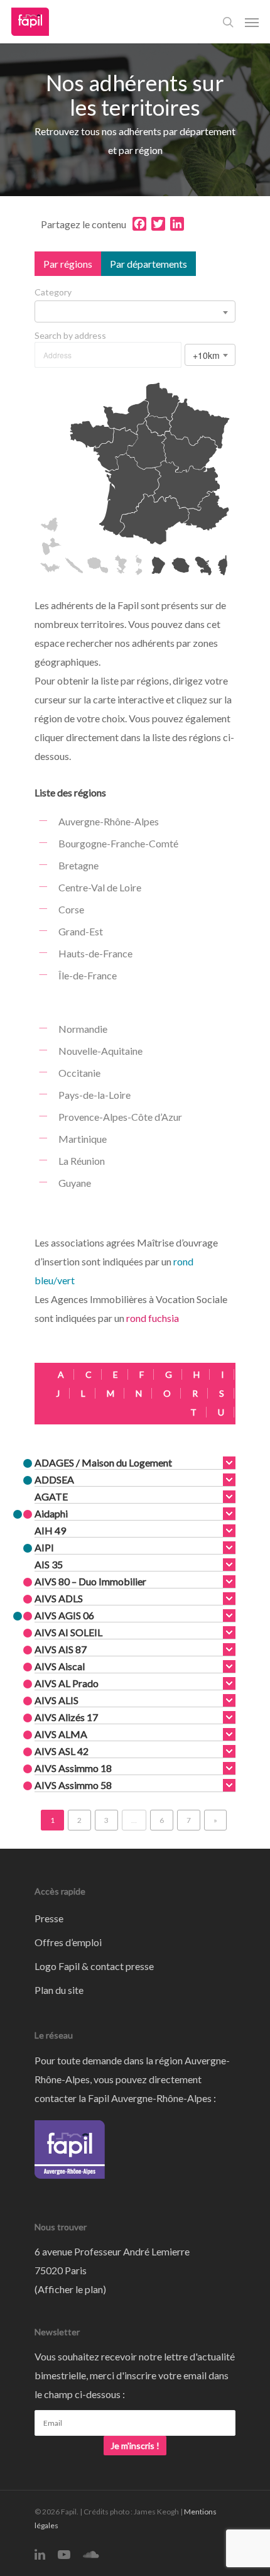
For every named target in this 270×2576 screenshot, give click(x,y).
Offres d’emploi (68, 1942)
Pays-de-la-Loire (94, 1095)
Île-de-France (88, 975)
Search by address (70, 336)
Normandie (83, 1029)
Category (53, 292)
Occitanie (79, 1073)
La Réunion (82, 1161)
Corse (71, 909)
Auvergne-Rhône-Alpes (109, 821)
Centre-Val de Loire (100, 887)
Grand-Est (81, 931)
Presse (49, 1918)
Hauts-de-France (95, 953)
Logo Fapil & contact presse (94, 1966)
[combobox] (135, 311)
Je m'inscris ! (135, 2446)
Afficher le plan (70, 2289)
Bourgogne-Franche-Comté (118, 843)
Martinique (83, 1139)
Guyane (75, 1183)
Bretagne (78, 865)
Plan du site (59, 1990)
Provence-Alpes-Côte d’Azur (120, 1117)
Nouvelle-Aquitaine (100, 1051)
